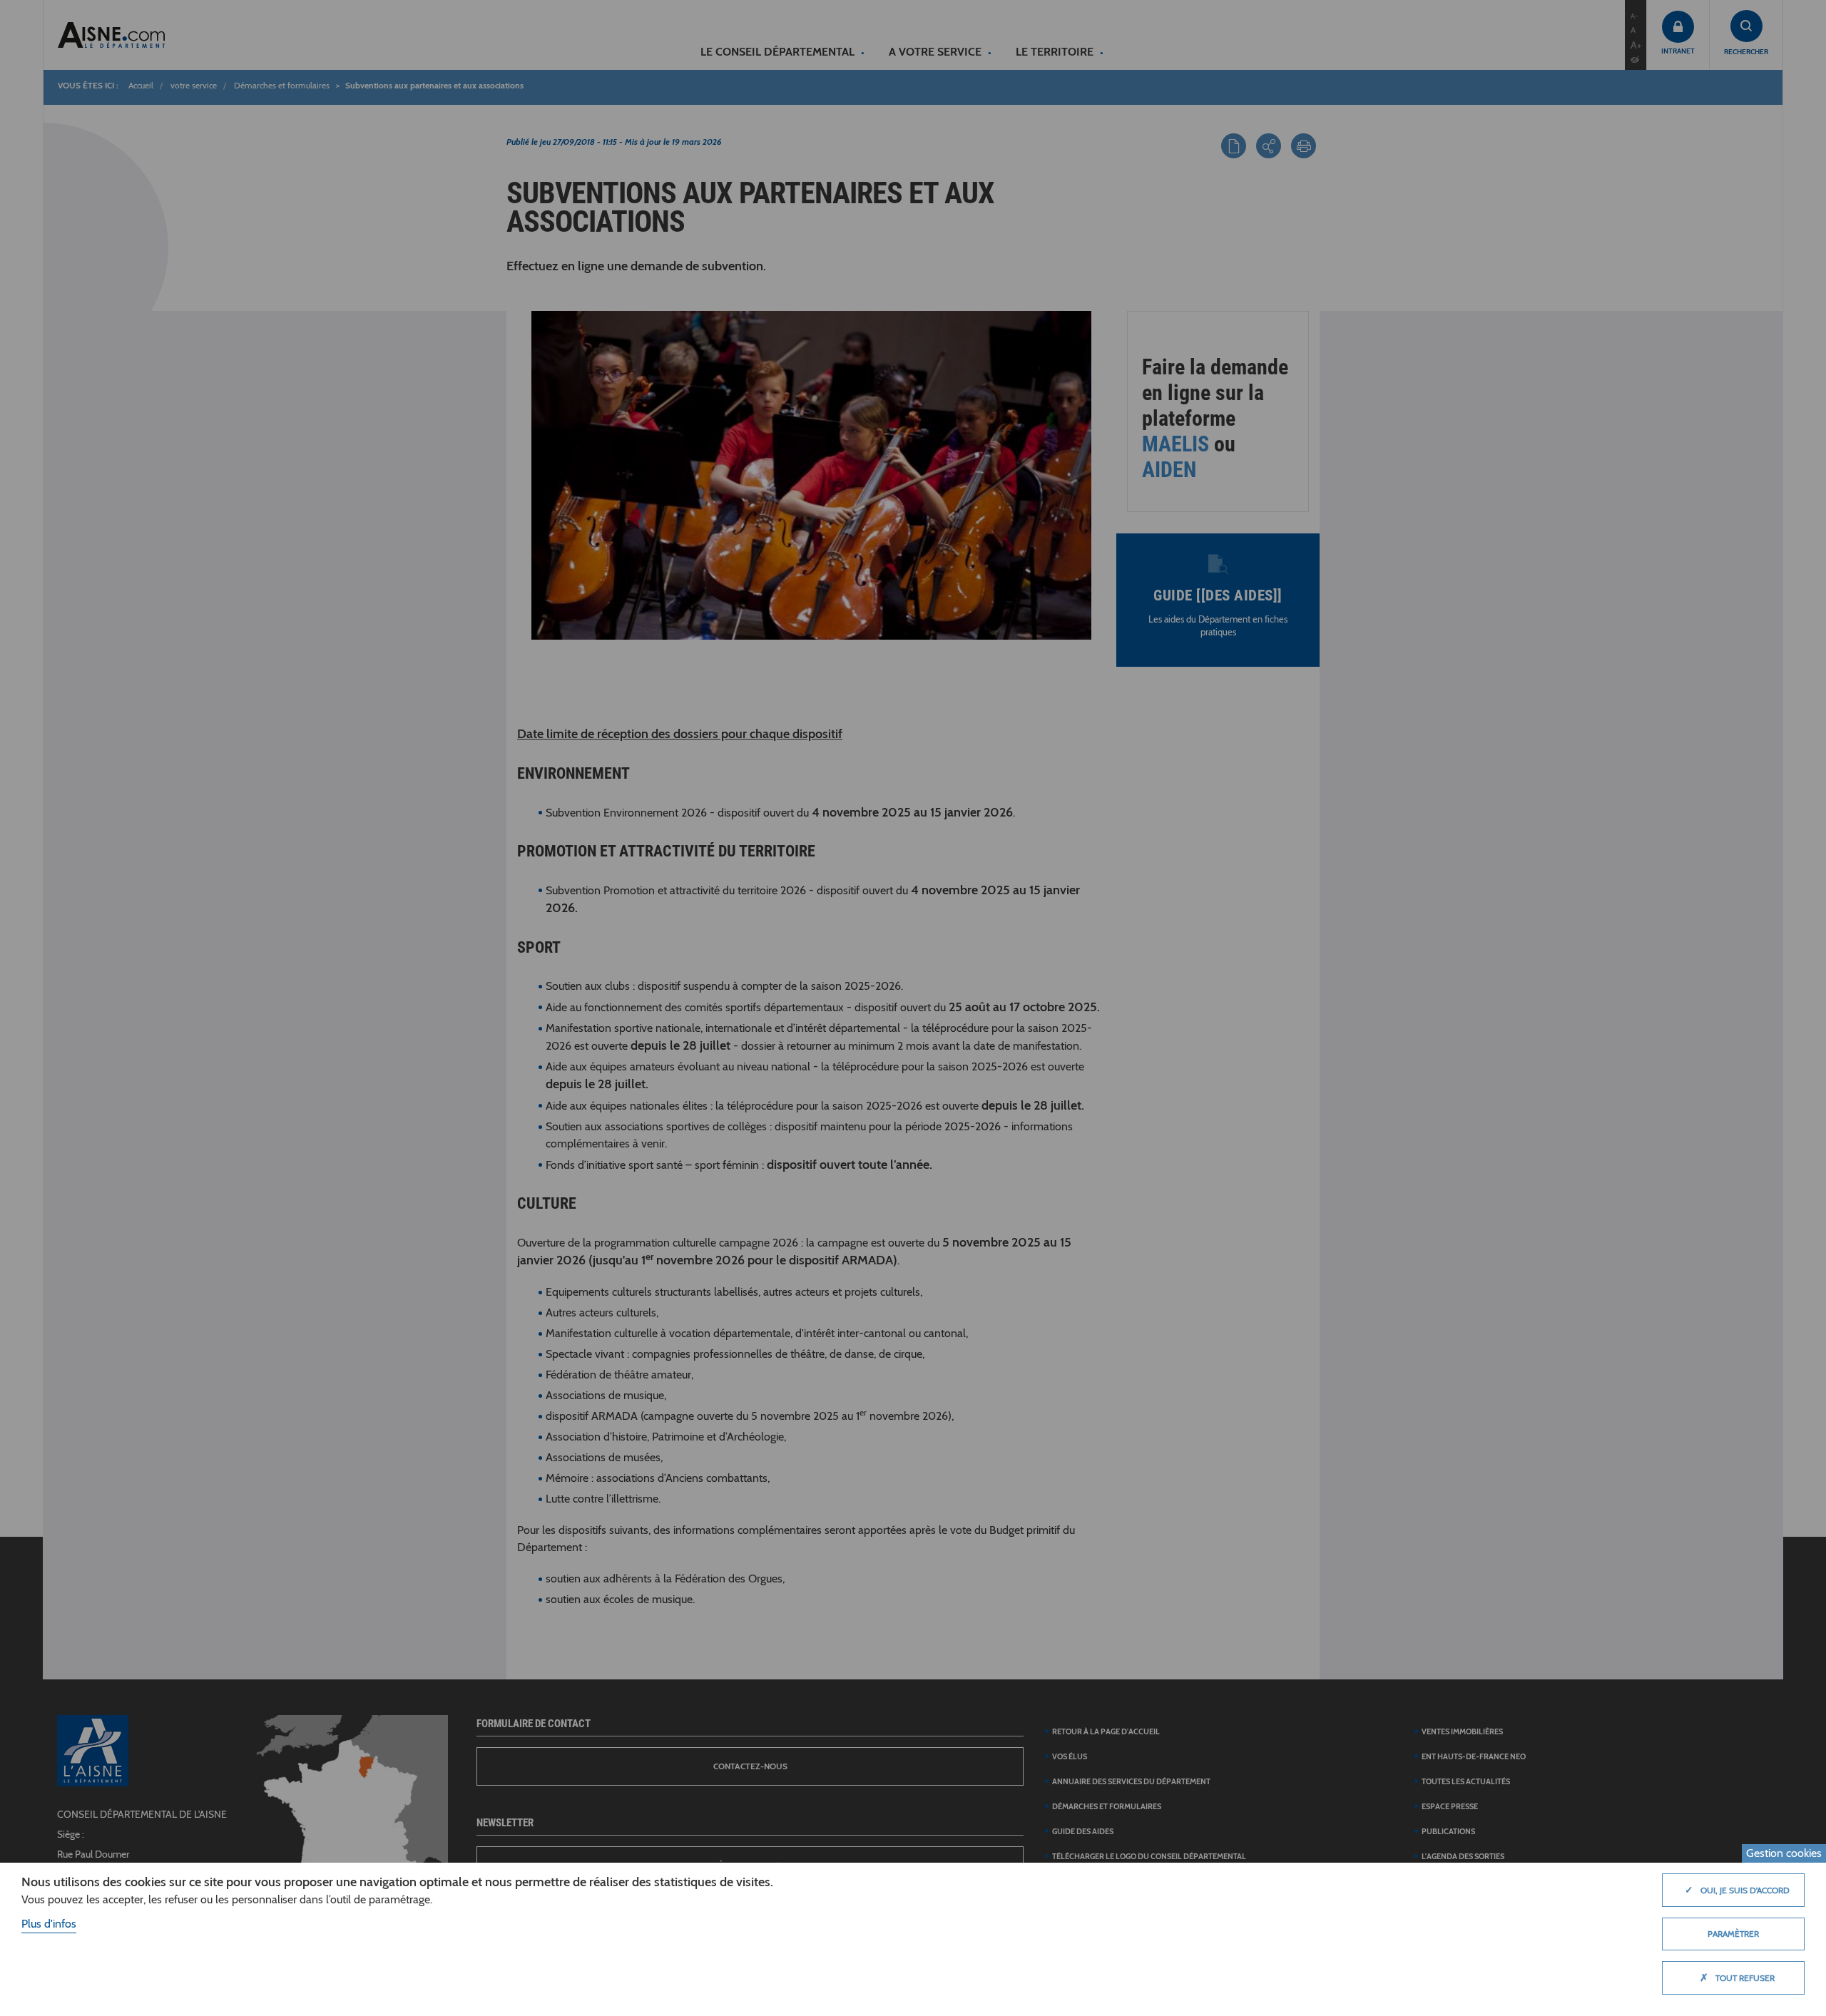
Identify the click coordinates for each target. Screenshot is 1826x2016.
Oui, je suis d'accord (1737, 1890)
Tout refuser (1737, 1977)
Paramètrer (1733, 1934)
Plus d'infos (49, 1924)
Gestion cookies (1784, 1853)
